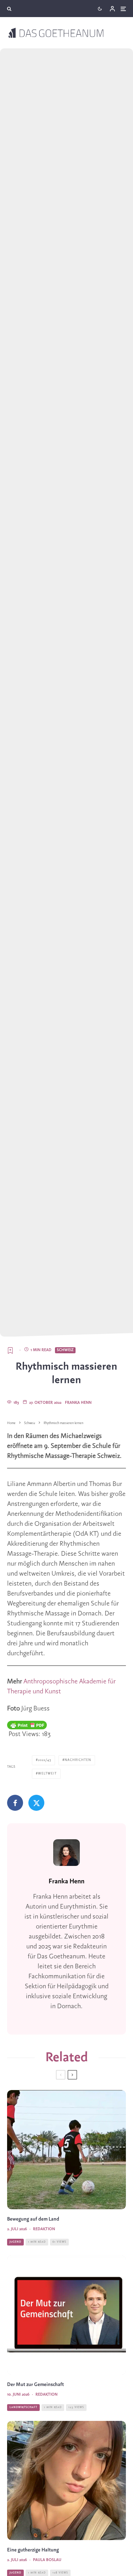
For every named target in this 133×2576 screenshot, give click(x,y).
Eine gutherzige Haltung (33, 2550)
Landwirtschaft (23, 2407)
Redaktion (44, 2229)
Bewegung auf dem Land (33, 2219)
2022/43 (45, 1760)
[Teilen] (15, 1803)
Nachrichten (78, 1760)
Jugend (15, 2242)
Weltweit (47, 1774)
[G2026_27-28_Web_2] (66, 2150)
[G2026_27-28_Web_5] (66, 2480)
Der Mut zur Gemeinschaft (35, 2385)
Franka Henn (78, 1403)
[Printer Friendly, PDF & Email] (27, 1725)
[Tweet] (36, 1803)
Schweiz (65, 1350)
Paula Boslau (47, 2560)
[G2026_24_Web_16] (66, 2315)
